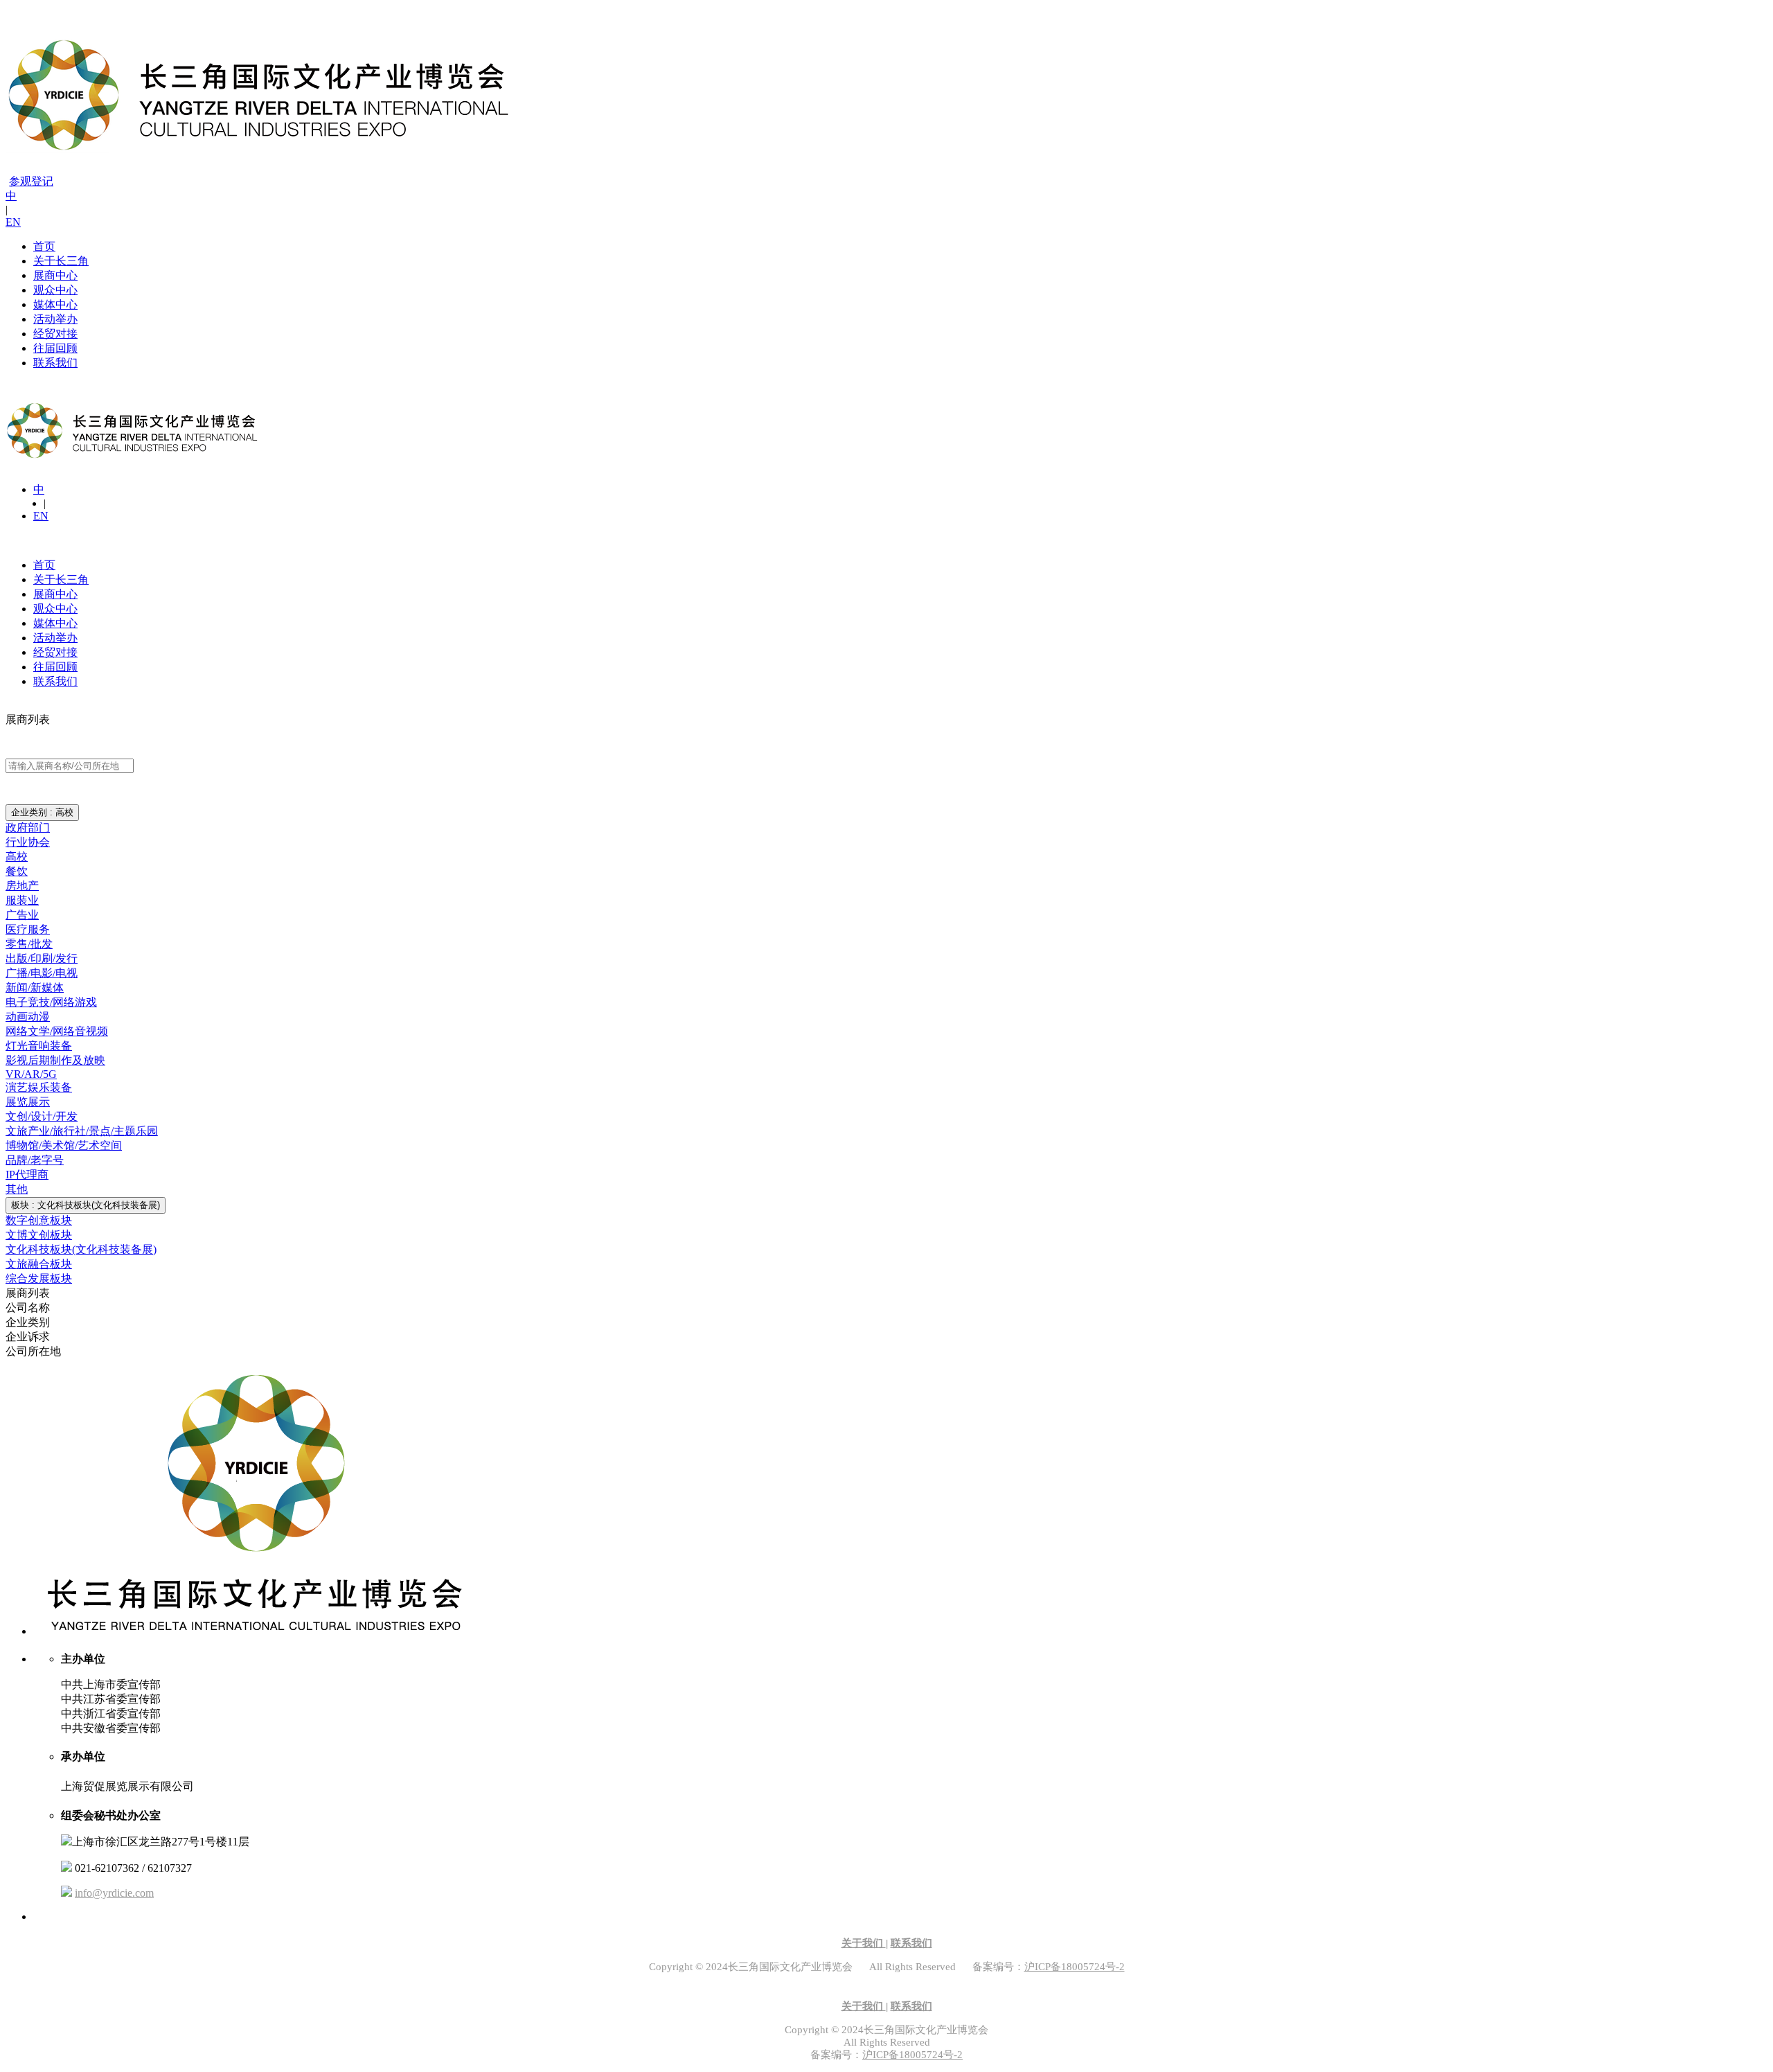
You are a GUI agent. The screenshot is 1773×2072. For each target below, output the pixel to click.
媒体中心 (55, 304)
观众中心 (55, 290)
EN (13, 222)
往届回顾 (55, 348)
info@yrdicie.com (114, 1893)
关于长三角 (61, 261)
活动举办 (55, 319)
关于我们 (864, 1943)
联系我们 (55, 363)
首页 (44, 246)
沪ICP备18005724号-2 (1075, 1967)
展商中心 (55, 275)
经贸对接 (55, 334)
